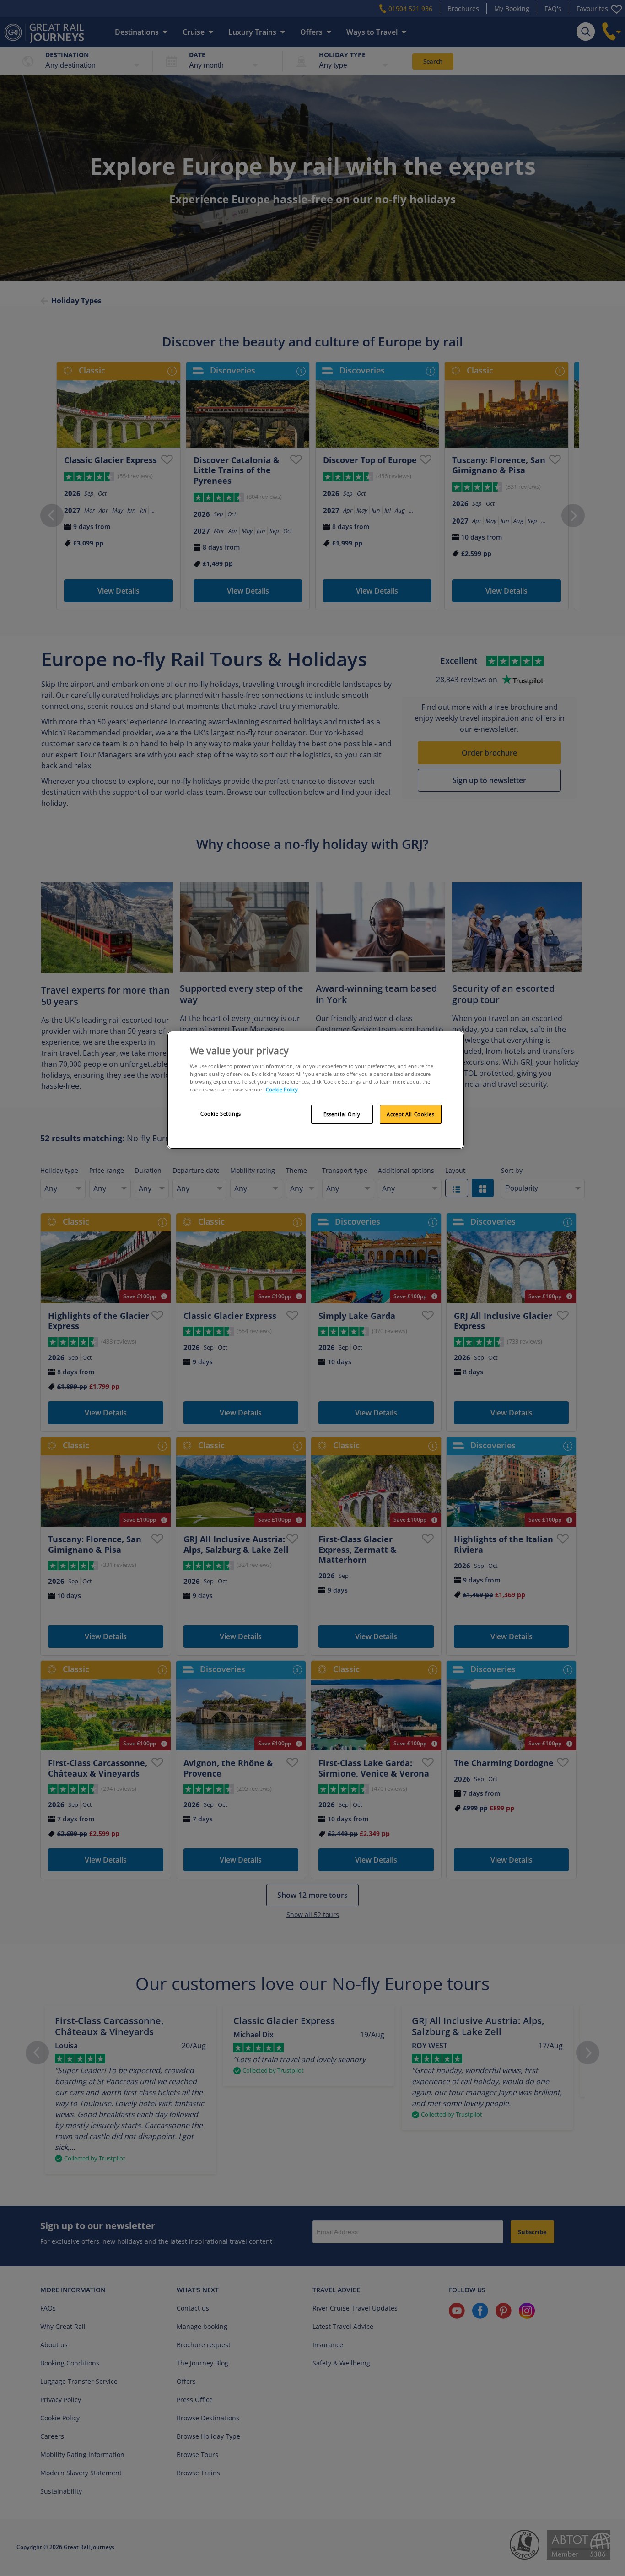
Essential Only (342, 1114)
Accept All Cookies (410, 1114)
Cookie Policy (282, 1089)
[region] (316, 1090)
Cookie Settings (221, 1114)
